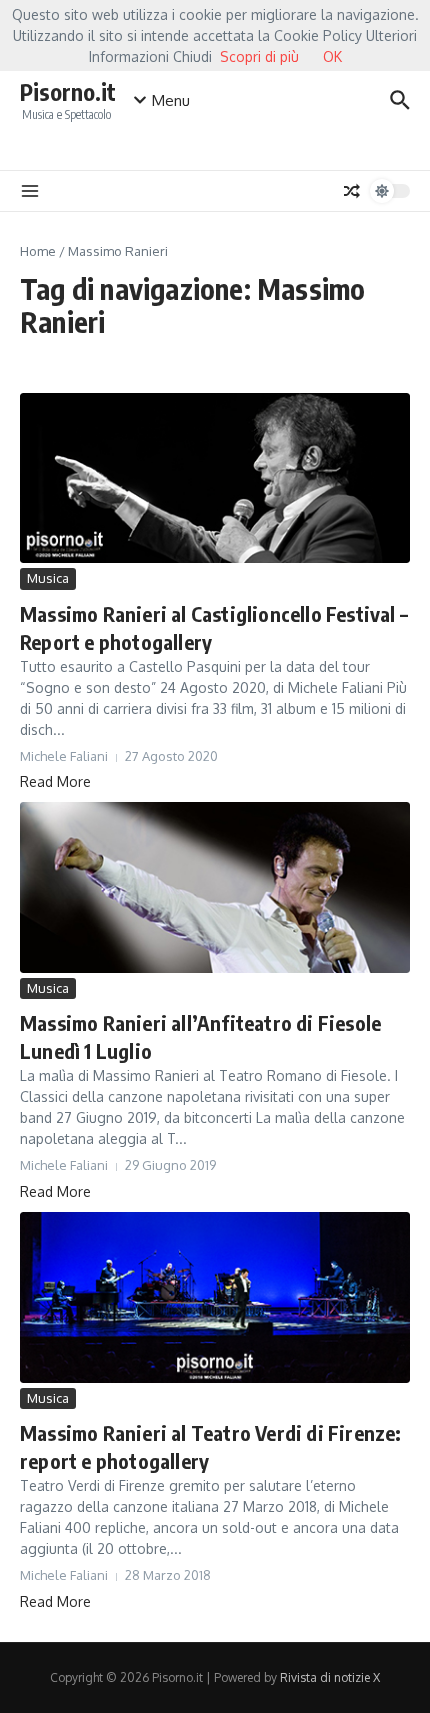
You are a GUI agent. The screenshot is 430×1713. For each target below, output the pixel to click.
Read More (55, 781)
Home (38, 251)
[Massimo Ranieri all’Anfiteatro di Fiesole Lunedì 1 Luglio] (215, 887)
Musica (48, 578)
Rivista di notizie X (330, 1677)
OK (332, 56)
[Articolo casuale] (352, 191)
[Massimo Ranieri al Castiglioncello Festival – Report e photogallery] (215, 478)
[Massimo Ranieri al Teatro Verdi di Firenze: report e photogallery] (215, 1297)
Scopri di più (259, 56)
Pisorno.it (68, 91)
